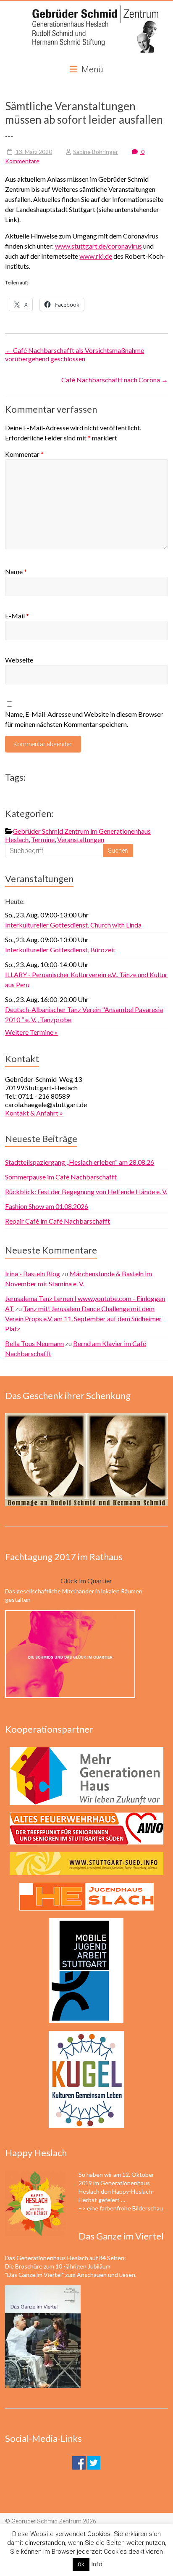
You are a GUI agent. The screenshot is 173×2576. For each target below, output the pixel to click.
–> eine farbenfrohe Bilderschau (121, 2208)
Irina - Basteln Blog (33, 1273)
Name (16, 571)
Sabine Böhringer (96, 152)
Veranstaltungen (81, 839)
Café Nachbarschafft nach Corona (115, 380)
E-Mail (17, 616)
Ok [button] (81, 2564)
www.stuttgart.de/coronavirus (98, 246)
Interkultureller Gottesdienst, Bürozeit (60, 950)
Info (97, 2564)
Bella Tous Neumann (34, 1343)
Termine (43, 839)
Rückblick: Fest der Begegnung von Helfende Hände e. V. (86, 1191)
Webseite (19, 660)
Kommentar (24, 454)
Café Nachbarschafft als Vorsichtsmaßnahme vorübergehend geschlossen (75, 354)
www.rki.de (96, 256)
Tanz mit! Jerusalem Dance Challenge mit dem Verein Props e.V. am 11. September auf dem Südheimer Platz (83, 1318)
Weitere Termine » (31, 1032)
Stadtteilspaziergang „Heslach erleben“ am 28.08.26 (80, 1162)
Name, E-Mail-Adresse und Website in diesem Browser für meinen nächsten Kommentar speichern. (84, 719)
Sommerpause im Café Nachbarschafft (61, 1177)
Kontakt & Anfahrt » (34, 1113)
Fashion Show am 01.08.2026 (47, 1206)
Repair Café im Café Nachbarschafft (58, 1221)
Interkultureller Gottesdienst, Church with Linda (73, 925)
